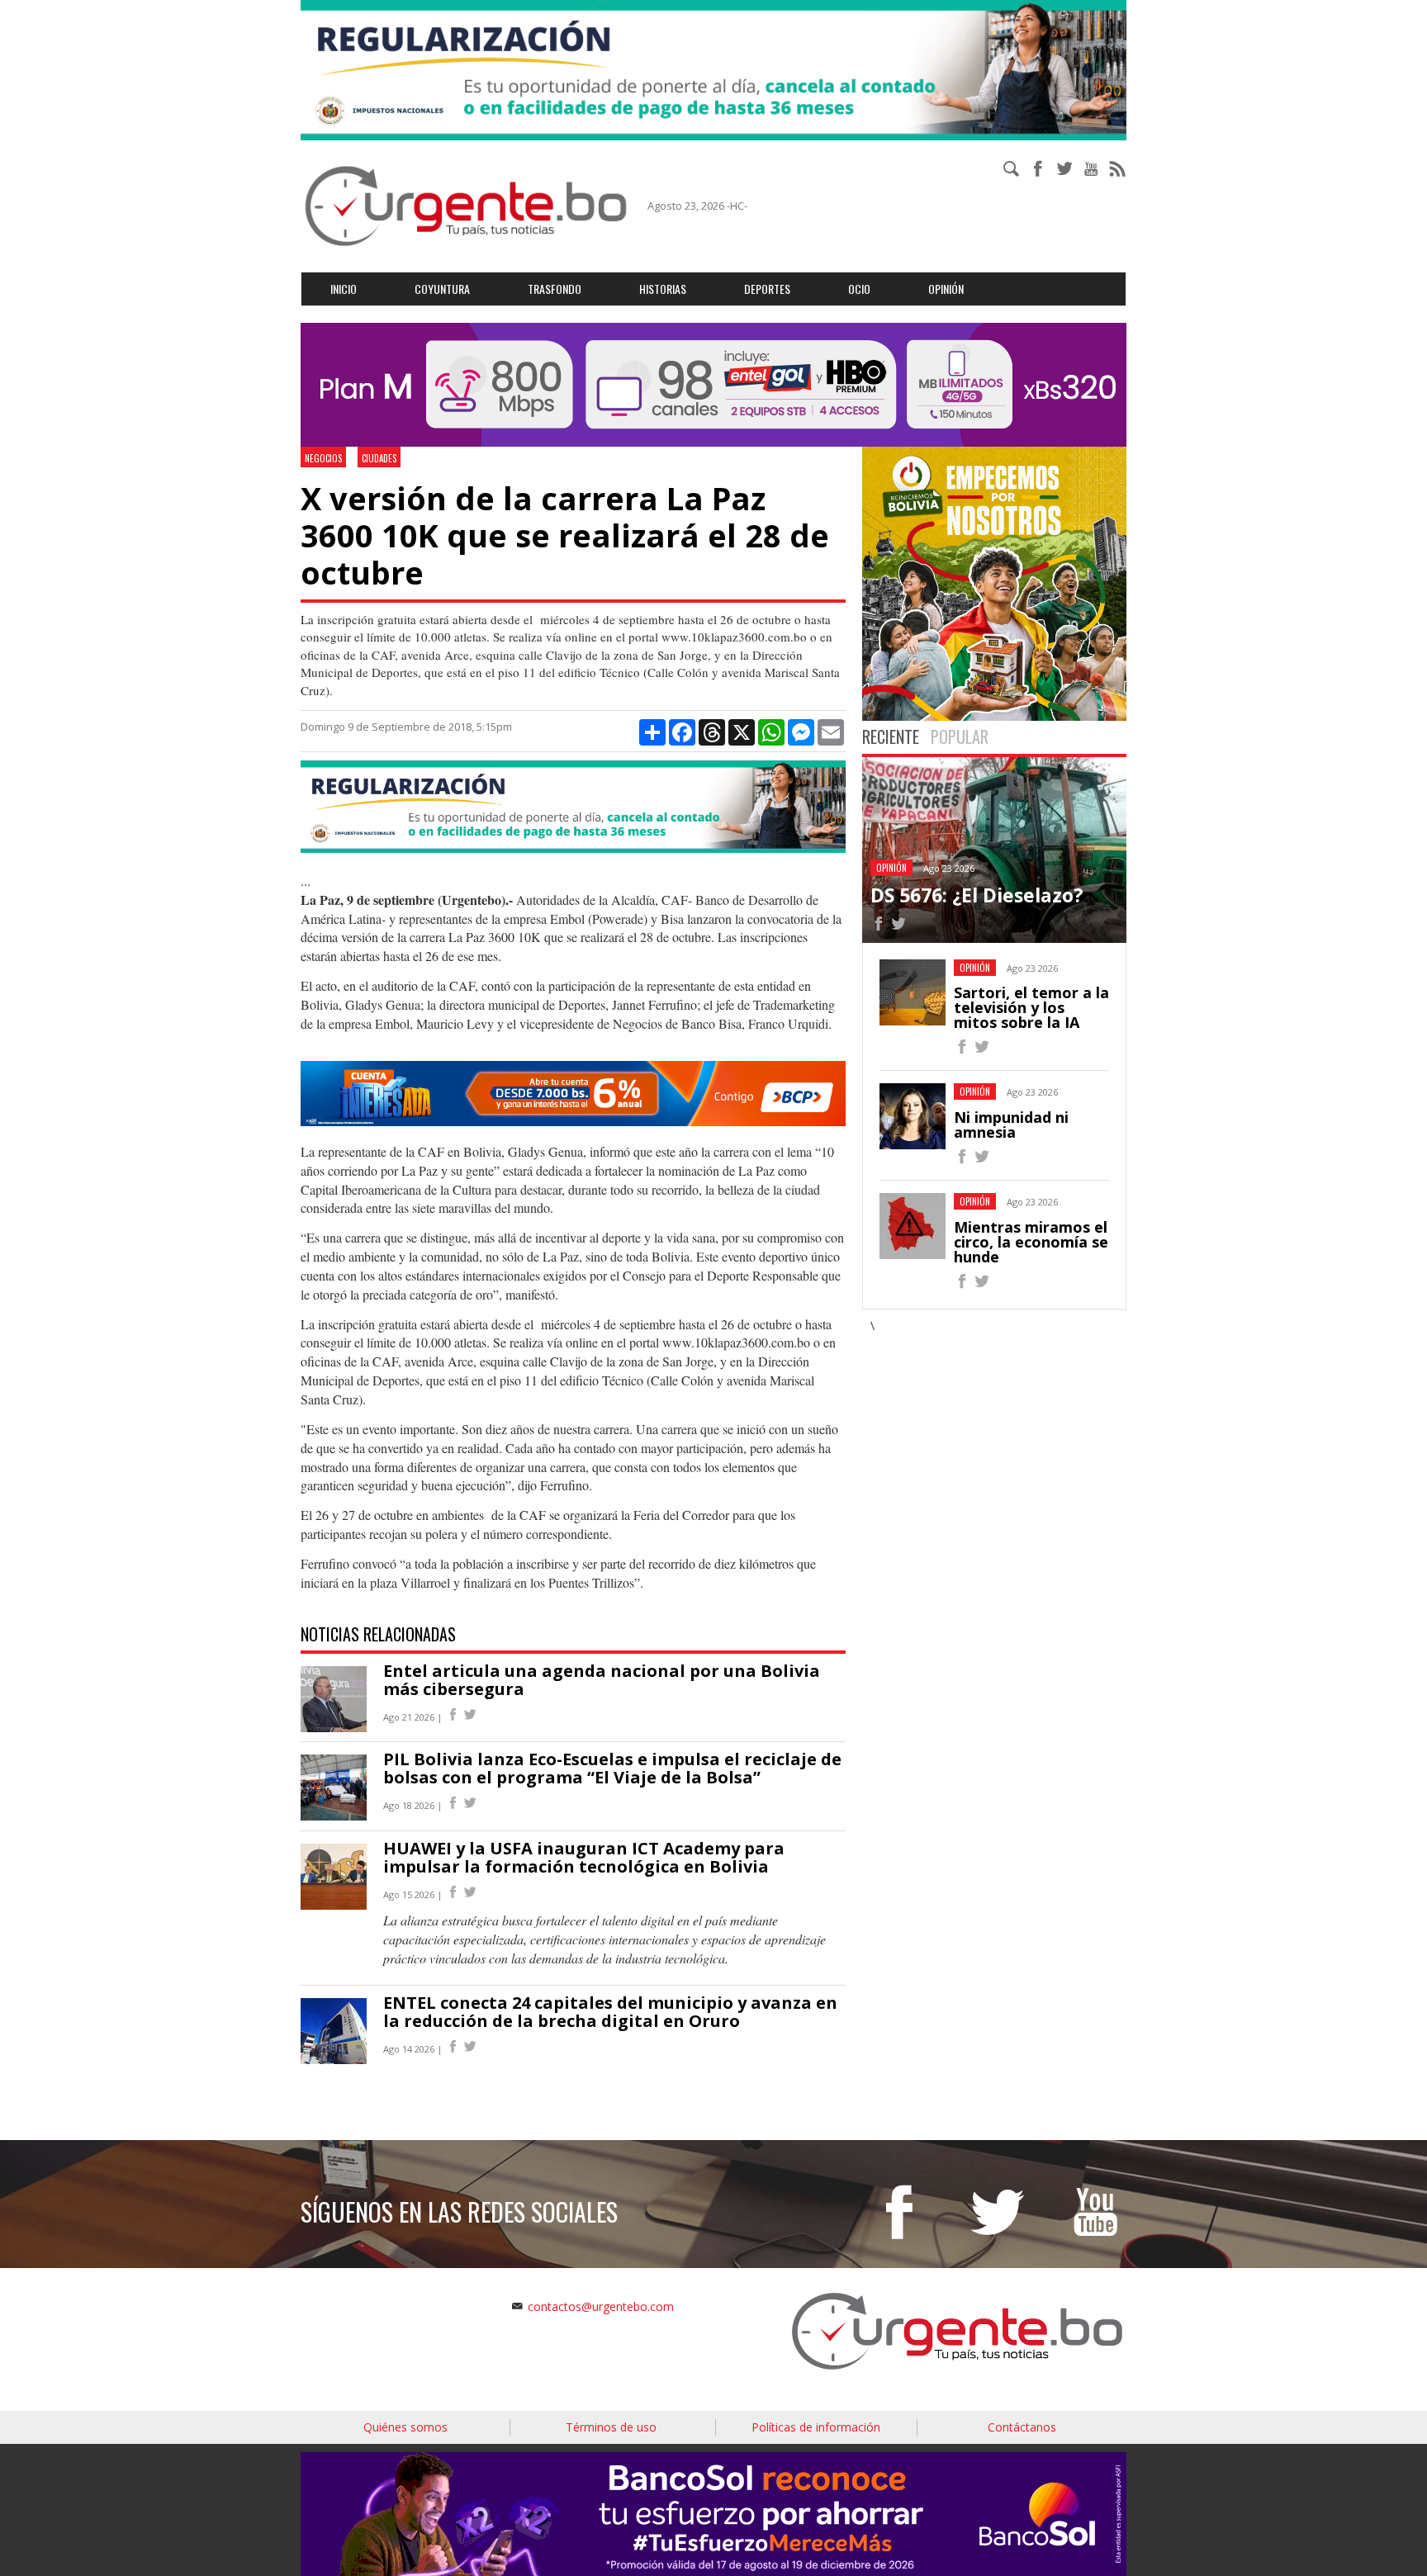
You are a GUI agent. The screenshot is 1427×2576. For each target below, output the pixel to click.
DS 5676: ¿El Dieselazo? (977, 895)
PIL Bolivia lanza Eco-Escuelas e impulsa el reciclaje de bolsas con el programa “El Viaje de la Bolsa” (612, 1768)
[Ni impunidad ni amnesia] (962, 1159)
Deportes (767, 289)
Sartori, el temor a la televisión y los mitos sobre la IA (1031, 1007)
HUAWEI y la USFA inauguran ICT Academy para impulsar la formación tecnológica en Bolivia (584, 1857)
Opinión (946, 289)
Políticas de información (816, 2427)
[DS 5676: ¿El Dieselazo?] (879, 926)
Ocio (859, 289)
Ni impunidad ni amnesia (1011, 1125)
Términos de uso (611, 2427)
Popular (960, 736)
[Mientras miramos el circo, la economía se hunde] (962, 1283)
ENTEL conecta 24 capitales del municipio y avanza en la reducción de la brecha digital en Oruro (610, 2012)
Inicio (344, 289)
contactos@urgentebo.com (601, 2306)
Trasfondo (555, 289)
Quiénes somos (405, 2427)
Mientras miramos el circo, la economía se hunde (1031, 1242)
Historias (663, 289)
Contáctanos (1022, 2427)
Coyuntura (442, 289)
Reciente (891, 736)
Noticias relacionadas (378, 1634)
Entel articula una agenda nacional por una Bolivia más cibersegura (602, 1680)
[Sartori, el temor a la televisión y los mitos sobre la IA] (962, 1049)
